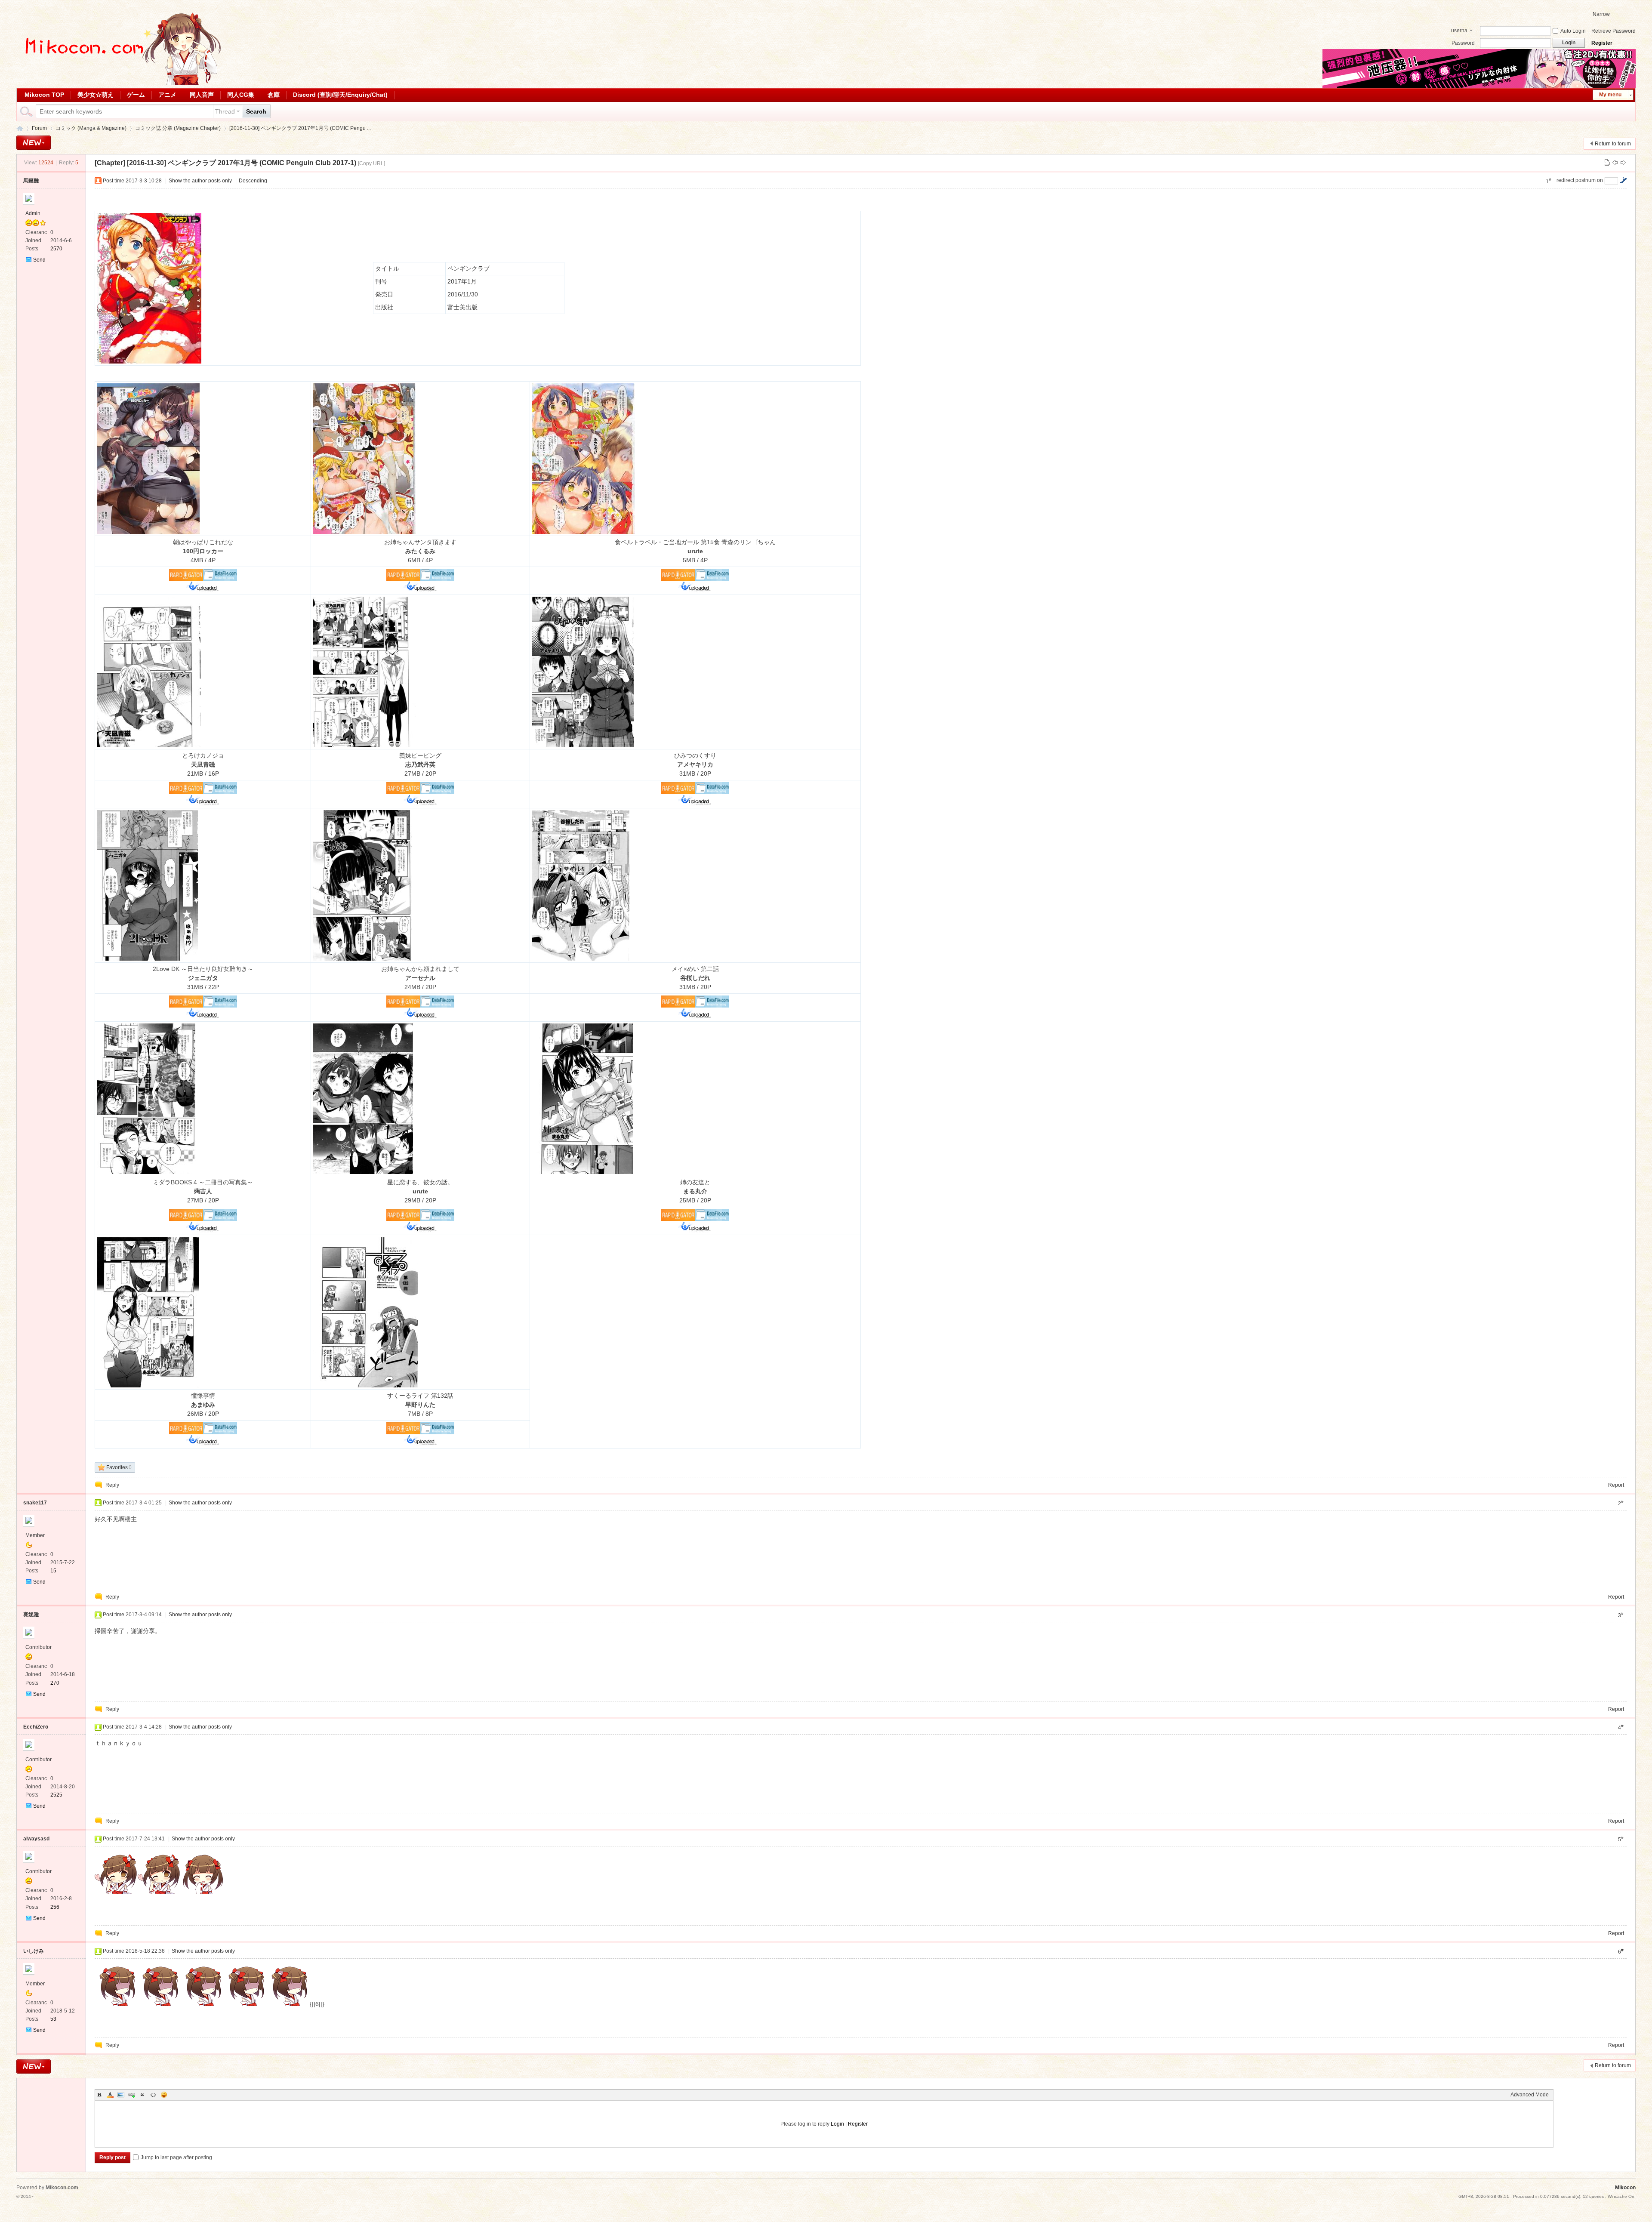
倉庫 (274, 95)
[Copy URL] (371, 163)
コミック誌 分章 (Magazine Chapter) (178, 128)
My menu (1610, 95)
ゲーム (136, 95)
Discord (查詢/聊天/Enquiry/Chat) (340, 95)
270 (55, 1683)
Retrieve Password (1613, 31)
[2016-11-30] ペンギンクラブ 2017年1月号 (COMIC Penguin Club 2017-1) (242, 163)
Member (35, 1535)
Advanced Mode (1530, 2095)
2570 (56, 249)
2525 (56, 1795)
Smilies (164, 2095)
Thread (225, 111)
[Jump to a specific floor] (1623, 180)
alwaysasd (36, 1839)
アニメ (167, 95)
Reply (112, 1485)
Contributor (39, 1647)
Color (110, 2095)
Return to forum (1613, 144)
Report (1616, 1485)
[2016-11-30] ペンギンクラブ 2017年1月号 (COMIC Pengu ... (300, 128)
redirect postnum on (1580, 180)
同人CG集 (241, 95)
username (1459, 31)
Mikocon (20, 128)
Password (1463, 43)
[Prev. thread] (1615, 163)
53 (53, 2019)
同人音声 (202, 95)
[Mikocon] (120, 83)
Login (837, 2124)
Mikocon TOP (44, 95)
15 (53, 1571)
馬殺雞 (31, 181)
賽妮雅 (31, 1615)
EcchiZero (36, 1727)
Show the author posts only (200, 181)
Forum (39, 128)
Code (153, 2095)
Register (1602, 43)
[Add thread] (34, 143)
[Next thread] (1623, 163)
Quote (142, 2095)
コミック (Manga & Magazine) (91, 128)
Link (132, 2095)
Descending (253, 181)
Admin (33, 213)
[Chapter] (110, 163)
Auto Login (1573, 31)
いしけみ (34, 1951)
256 (55, 1907)
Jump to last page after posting (176, 2157)
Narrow (1601, 14)
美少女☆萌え (96, 95)
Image (121, 2095)
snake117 (35, 1503)
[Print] (1607, 163)
